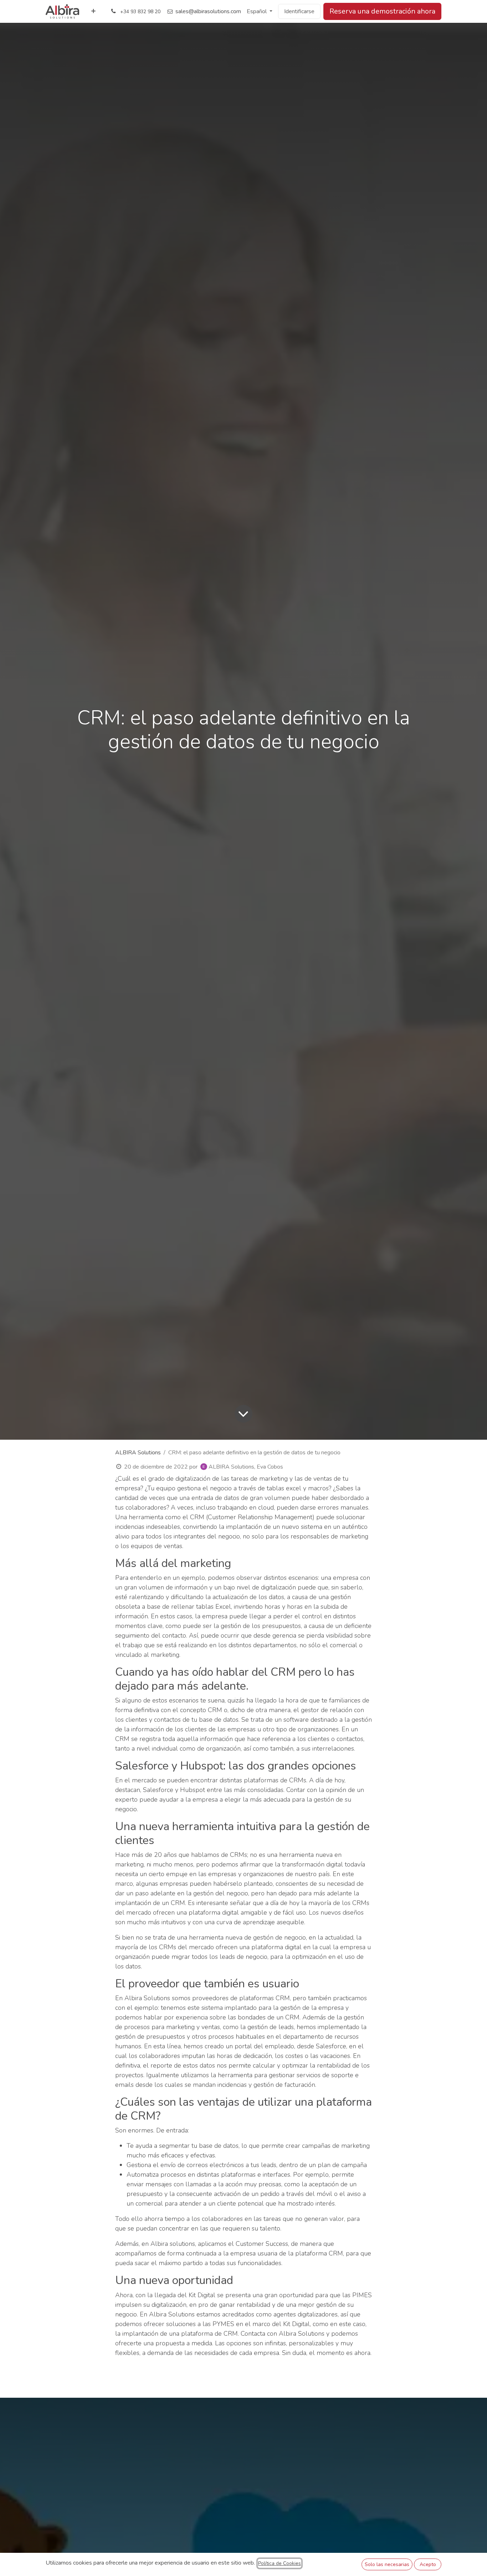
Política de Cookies (280, 2563)
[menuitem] (93, 11)
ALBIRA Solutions (138, 1453)
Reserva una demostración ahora (382, 11)
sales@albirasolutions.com (208, 11)
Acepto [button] (428, 2564)
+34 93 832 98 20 (140, 12)
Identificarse (299, 11)
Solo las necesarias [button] (387, 2564)
